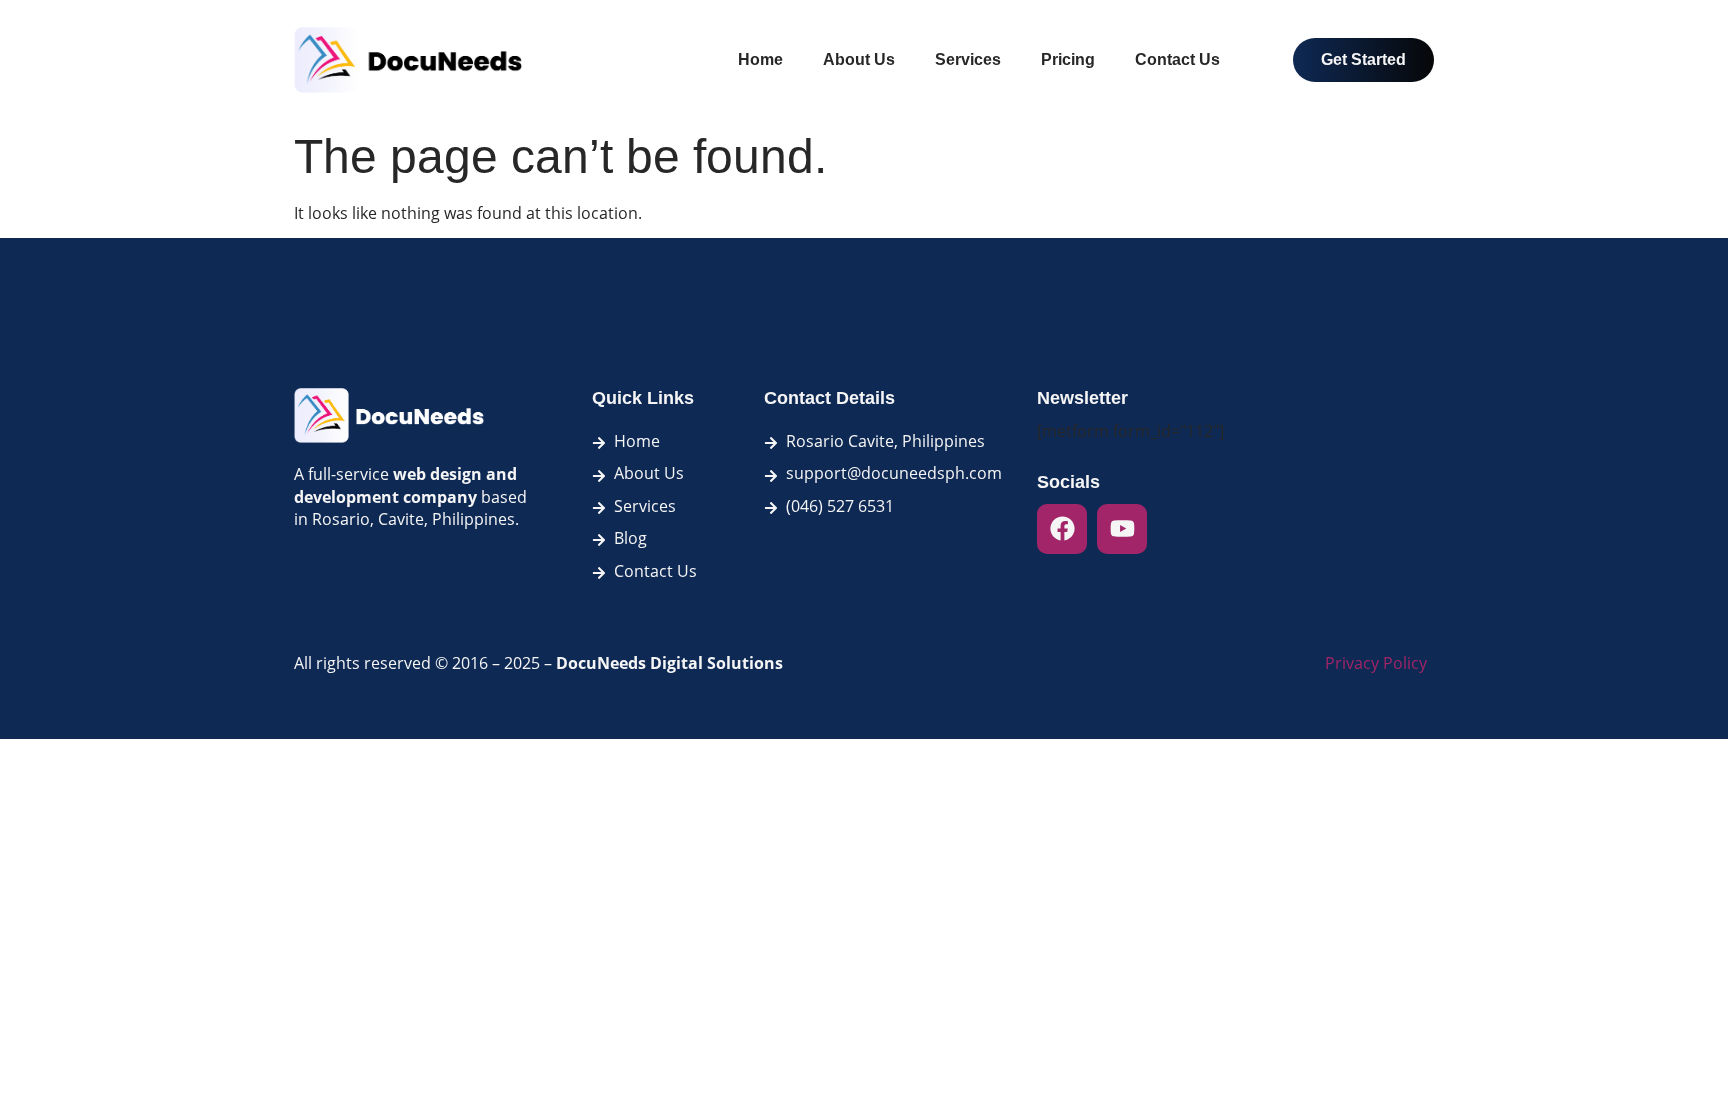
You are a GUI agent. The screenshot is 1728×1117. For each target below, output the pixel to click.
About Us (859, 59)
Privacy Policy (1376, 663)
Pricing (1068, 59)
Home (760, 59)
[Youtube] (1122, 529)
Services (968, 59)
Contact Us (1177, 59)
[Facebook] (1062, 529)
